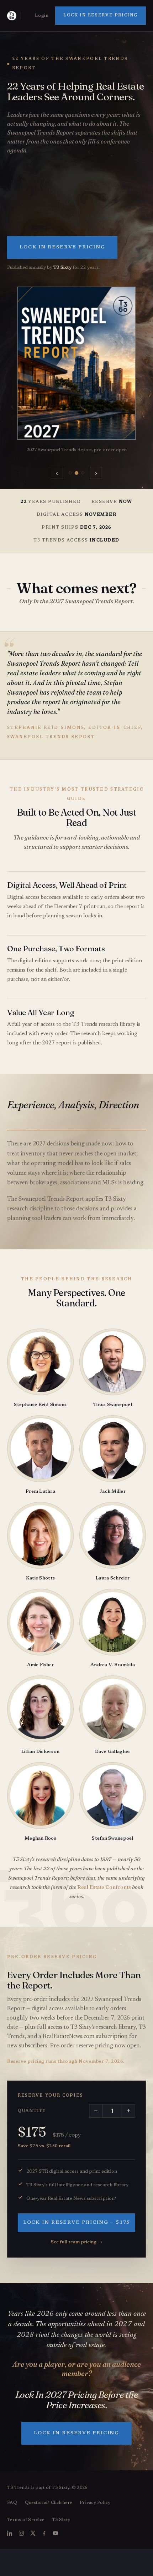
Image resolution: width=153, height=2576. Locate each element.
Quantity (32, 2111)
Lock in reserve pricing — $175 (77, 2223)
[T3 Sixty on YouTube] (56, 2533)
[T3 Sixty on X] (33, 2533)
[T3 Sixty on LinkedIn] (10, 2533)
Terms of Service (26, 2520)
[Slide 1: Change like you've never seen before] (70, 473)
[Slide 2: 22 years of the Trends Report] (76, 473)
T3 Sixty (61, 2520)
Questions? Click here (48, 2503)
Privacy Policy (95, 2503)
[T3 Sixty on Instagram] (21, 2533)
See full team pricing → (76, 2242)
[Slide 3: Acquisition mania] (83, 473)
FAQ (12, 2503)
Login (42, 16)
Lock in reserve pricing (101, 16)
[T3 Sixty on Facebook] (44, 2533)
